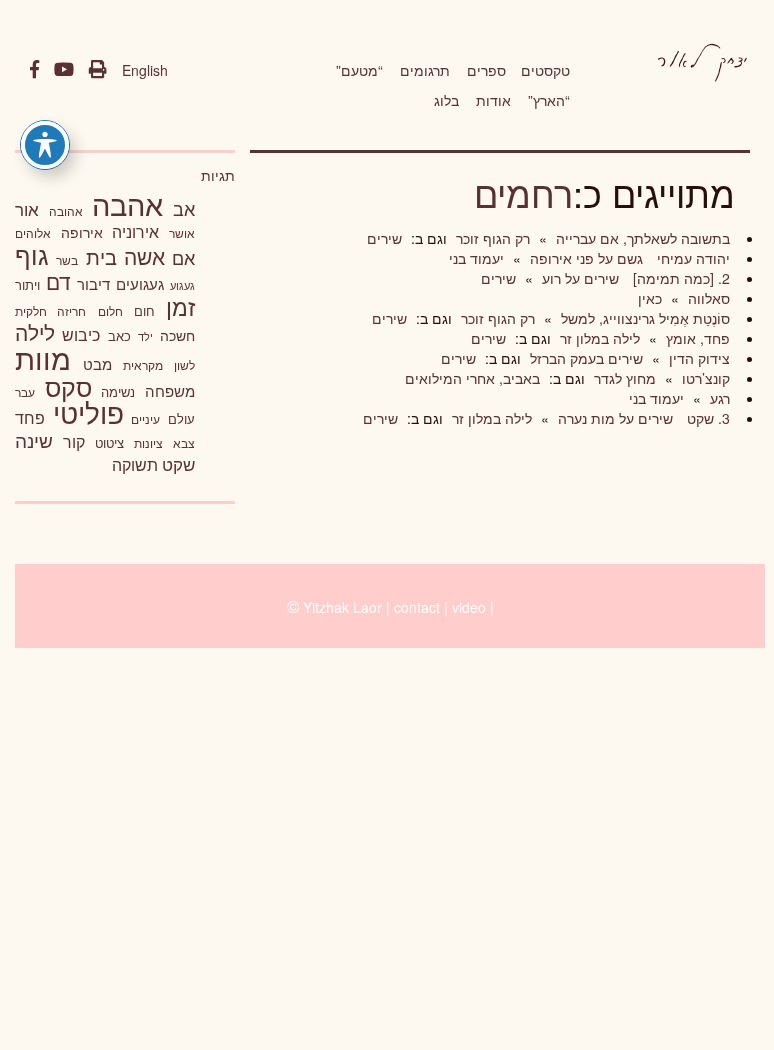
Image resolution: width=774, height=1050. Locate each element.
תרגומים (425, 70)
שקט (178, 464)
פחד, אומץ (696, 338)
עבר (25, 391)
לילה (35, 332)
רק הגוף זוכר (491, 238)
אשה (144, 256)
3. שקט (706, 418)
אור (27, 208)
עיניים (145, 419)
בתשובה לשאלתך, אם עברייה (641, 238)
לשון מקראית (159, 365)
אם (183, 257)
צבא (184, 443)
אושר (182, 233)
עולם (181, 418)
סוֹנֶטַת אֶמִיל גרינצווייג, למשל (643, 318)
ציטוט (109, 442)
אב (184, 208)
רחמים (523, 192)
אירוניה (135, 231)
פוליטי (88, 412)
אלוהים (33, 233)
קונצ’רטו (704, 378)
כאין (650, 298)
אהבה (127, 203)
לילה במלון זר (598, 338)
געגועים (140, 283)
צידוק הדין (697, 358)
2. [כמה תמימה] (679, 278)
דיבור (93, 283)
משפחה (170, 390)
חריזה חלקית (50, 310)
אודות (493, 100)
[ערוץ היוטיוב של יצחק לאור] (64, 70)
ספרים (486, 70)
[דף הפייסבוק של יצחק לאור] (34, 70)
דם (58, 281)
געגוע (182, 285)
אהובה (66, 210)
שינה (34, 440)
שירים (384, 238)
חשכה (177, 335)
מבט (97, 363)
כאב (119, 335)
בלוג (446, 100)
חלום (110, 311)
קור (74, 441)
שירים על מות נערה (613, 418)
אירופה (82, 232)
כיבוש (81, 334)
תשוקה (135, 464)
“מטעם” (359, 70)
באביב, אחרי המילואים (472, 378)
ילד (145, 336)
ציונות (148, 443)
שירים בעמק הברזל (584, 358)
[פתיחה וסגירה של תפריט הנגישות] (45, 145)
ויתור (27, 284)
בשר (67, 260)
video (469, 607)
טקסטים (545, 70)
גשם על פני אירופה (584, 258)
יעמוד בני (476, 258)
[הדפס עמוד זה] (98, 70)
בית (101, 256)
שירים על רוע (578, 278)
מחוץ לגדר (623, 378)
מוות (43, 357)
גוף (32, 254)
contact (417, 607)
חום (144, 310)
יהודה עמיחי (691, 258)
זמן (180, 306)
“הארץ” (549, 100)
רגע (718, 398)
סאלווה (707, 298)
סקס (68, 386)
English (145, 70)
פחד (30, 417)
